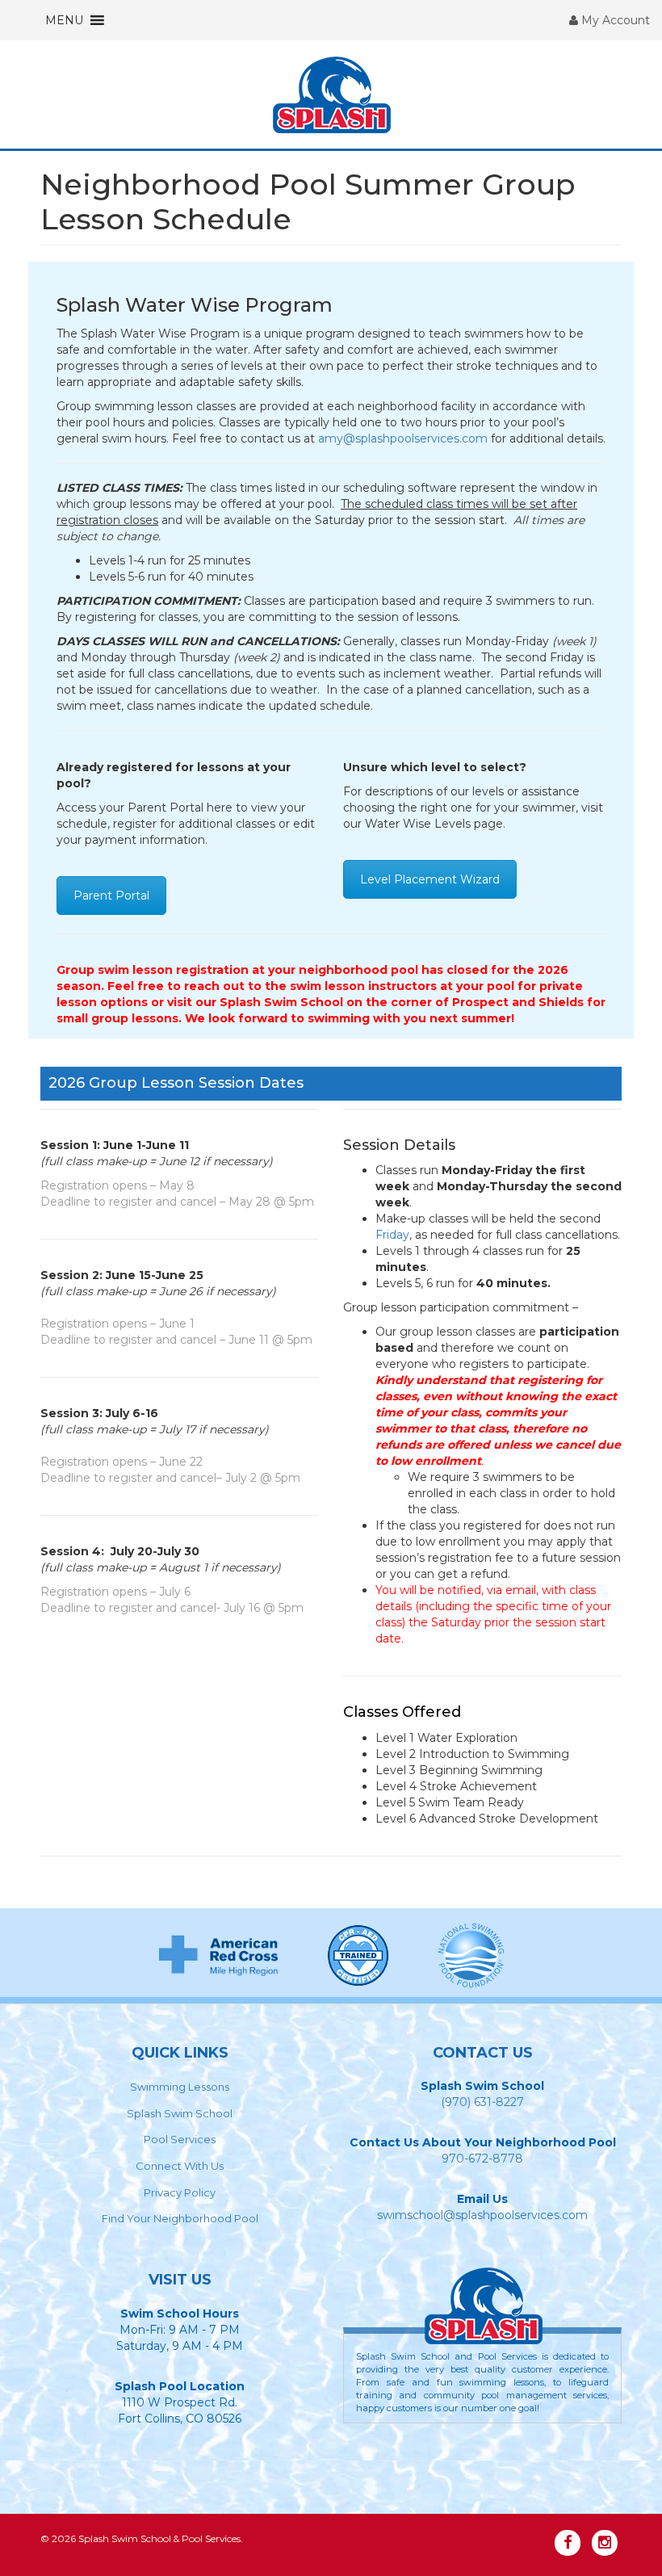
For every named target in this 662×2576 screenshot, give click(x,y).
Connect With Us (180, 2166)
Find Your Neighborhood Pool (180, 2218)
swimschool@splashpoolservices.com (482, 2215)
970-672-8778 (482, 2159)
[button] (64, 20)
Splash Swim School (180, 2113)
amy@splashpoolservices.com (403, 438)
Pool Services (180, 2139)
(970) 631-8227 (482, 2102)
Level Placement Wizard (430, 879)
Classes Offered (402, 1712)
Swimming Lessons (180, 2087)
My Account (614, 20)
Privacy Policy (180, 2192)
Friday (392, 1235)
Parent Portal (111, 896)
